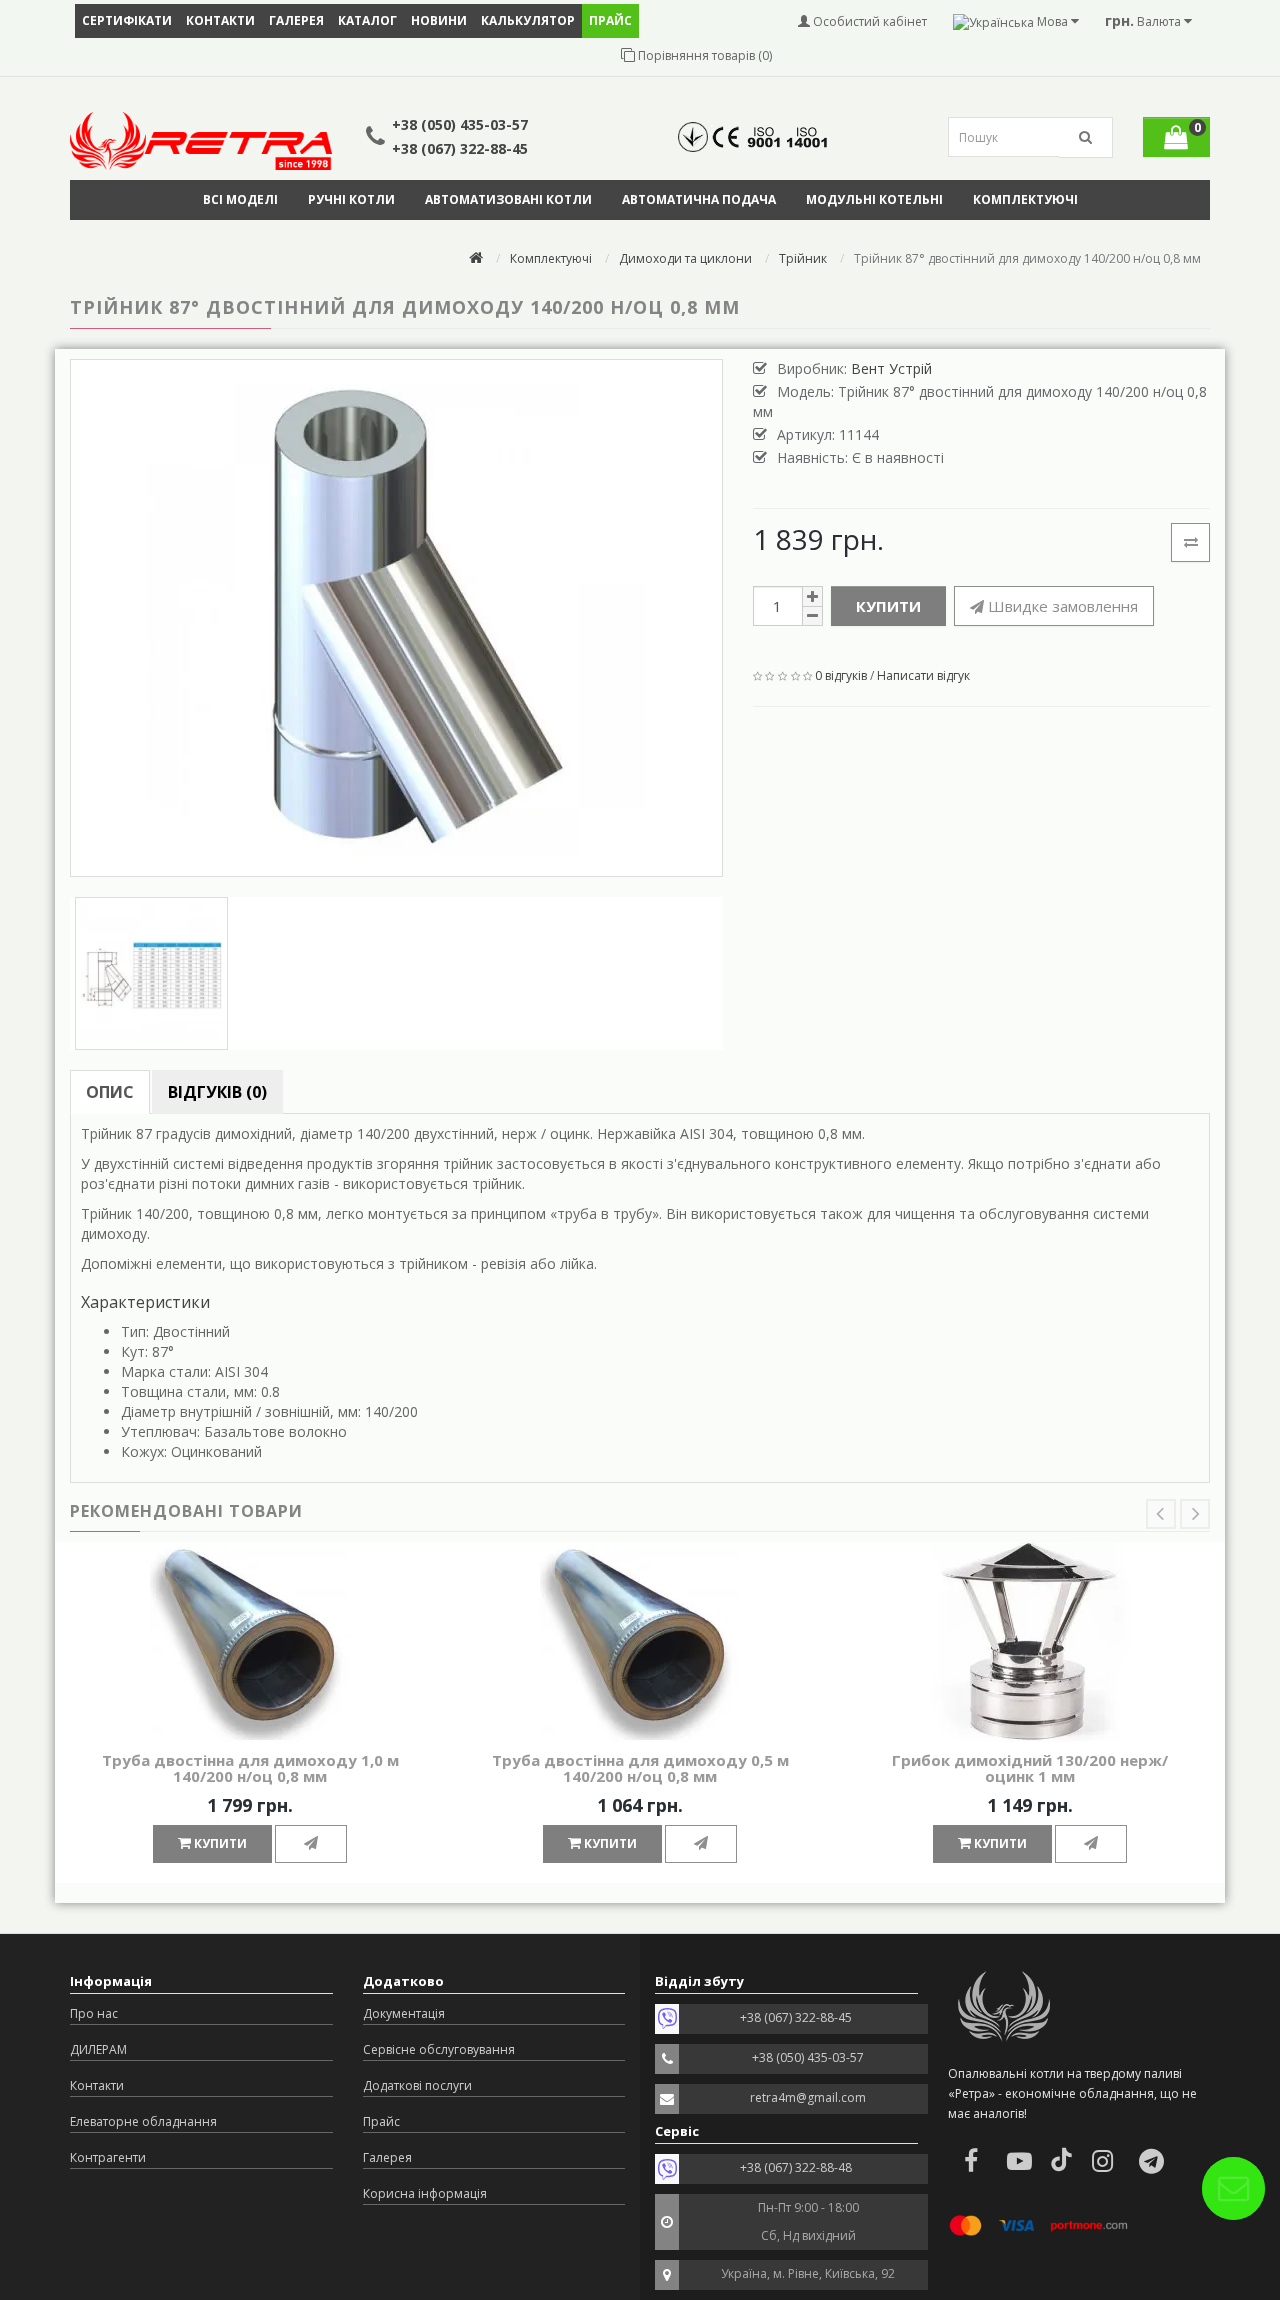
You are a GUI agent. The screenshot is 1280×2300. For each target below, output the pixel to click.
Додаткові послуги (417, 2085)
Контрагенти (108, 2157)
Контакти (220, 20)
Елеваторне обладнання (143, 2121)
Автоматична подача (699, 199)
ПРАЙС (610, 20)
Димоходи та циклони (685, 258)
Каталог (367, 20)
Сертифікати (127, 20)
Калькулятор (528, 20)
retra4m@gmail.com (808, 2097)
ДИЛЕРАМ (98, 2049)
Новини (439, 20)
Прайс (381, 2121)
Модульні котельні (874, 199)
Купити (888, 606)
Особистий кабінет (868, 21)
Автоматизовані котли (508, 199)
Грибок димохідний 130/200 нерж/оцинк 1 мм (1030, 1768)
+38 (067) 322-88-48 (796, 2167)
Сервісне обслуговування (439, 2049)
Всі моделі (240, 199)
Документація (404, 2013)
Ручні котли (351, 199)
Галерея (296, 20)
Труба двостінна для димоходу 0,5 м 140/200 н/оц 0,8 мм (640, 1768)
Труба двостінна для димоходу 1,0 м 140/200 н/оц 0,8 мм (250, 1768)
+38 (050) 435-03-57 (460, 124)
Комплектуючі (1025, 199)
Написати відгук (923, 675)
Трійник (803, 258)
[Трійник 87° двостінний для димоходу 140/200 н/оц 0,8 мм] (396, 618)
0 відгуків (841, 675)
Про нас (94, 2013)
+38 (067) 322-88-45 (460, 148)
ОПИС (110, 1092)
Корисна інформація (425, 2193)
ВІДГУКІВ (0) (217, 1092)
